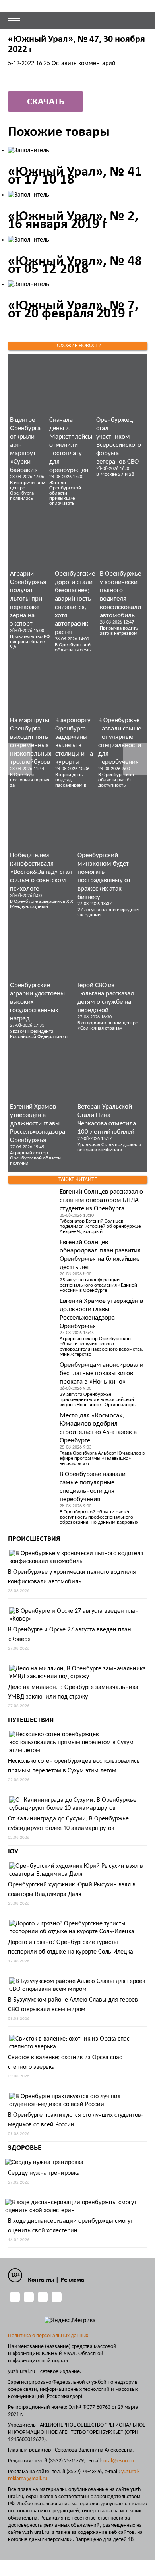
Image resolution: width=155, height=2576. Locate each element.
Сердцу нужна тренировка (44, 2173)
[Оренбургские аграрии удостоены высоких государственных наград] (42, 951)
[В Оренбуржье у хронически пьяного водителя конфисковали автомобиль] (120, 540)
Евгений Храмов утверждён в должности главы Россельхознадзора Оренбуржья (38, 1124)
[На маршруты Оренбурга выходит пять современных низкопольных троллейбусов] (31, 686)
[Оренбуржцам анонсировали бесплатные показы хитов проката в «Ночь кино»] (32, 1381)
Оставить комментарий (84, 64)
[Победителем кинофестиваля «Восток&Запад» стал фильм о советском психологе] (42, 821)
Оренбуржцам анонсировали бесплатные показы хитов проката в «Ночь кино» (102, 1373)
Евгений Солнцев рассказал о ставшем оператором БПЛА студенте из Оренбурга (101, 1200)
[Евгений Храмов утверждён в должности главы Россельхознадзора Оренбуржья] (42, 1073)
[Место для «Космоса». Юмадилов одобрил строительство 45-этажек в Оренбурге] (32, 1431)
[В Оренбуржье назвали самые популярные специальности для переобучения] (120, 686)
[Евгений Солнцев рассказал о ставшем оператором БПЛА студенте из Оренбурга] (32, 1208)
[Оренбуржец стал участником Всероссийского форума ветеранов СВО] (119, 386)
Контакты (41, 2280)
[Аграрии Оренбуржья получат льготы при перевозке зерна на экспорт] (30, 540)
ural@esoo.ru (119, 2461)
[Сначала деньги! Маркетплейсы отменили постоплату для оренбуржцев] (71, 386)
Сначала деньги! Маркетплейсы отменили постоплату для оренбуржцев (71, 445)
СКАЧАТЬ (46, 102)
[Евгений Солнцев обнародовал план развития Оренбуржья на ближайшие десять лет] (32, 1258)
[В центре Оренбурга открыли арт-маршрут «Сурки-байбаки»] (28, 386)
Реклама (72, 2280)
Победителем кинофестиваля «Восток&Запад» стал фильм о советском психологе (41, 872)
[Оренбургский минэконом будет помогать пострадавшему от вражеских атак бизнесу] (109, 821)
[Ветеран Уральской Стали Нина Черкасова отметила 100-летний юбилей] (109, 1073)
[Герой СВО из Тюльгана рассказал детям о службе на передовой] (109, 951)
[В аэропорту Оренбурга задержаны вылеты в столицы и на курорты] (75, 686)
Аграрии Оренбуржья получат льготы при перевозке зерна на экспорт (28, 599)
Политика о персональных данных (48, 2336)
